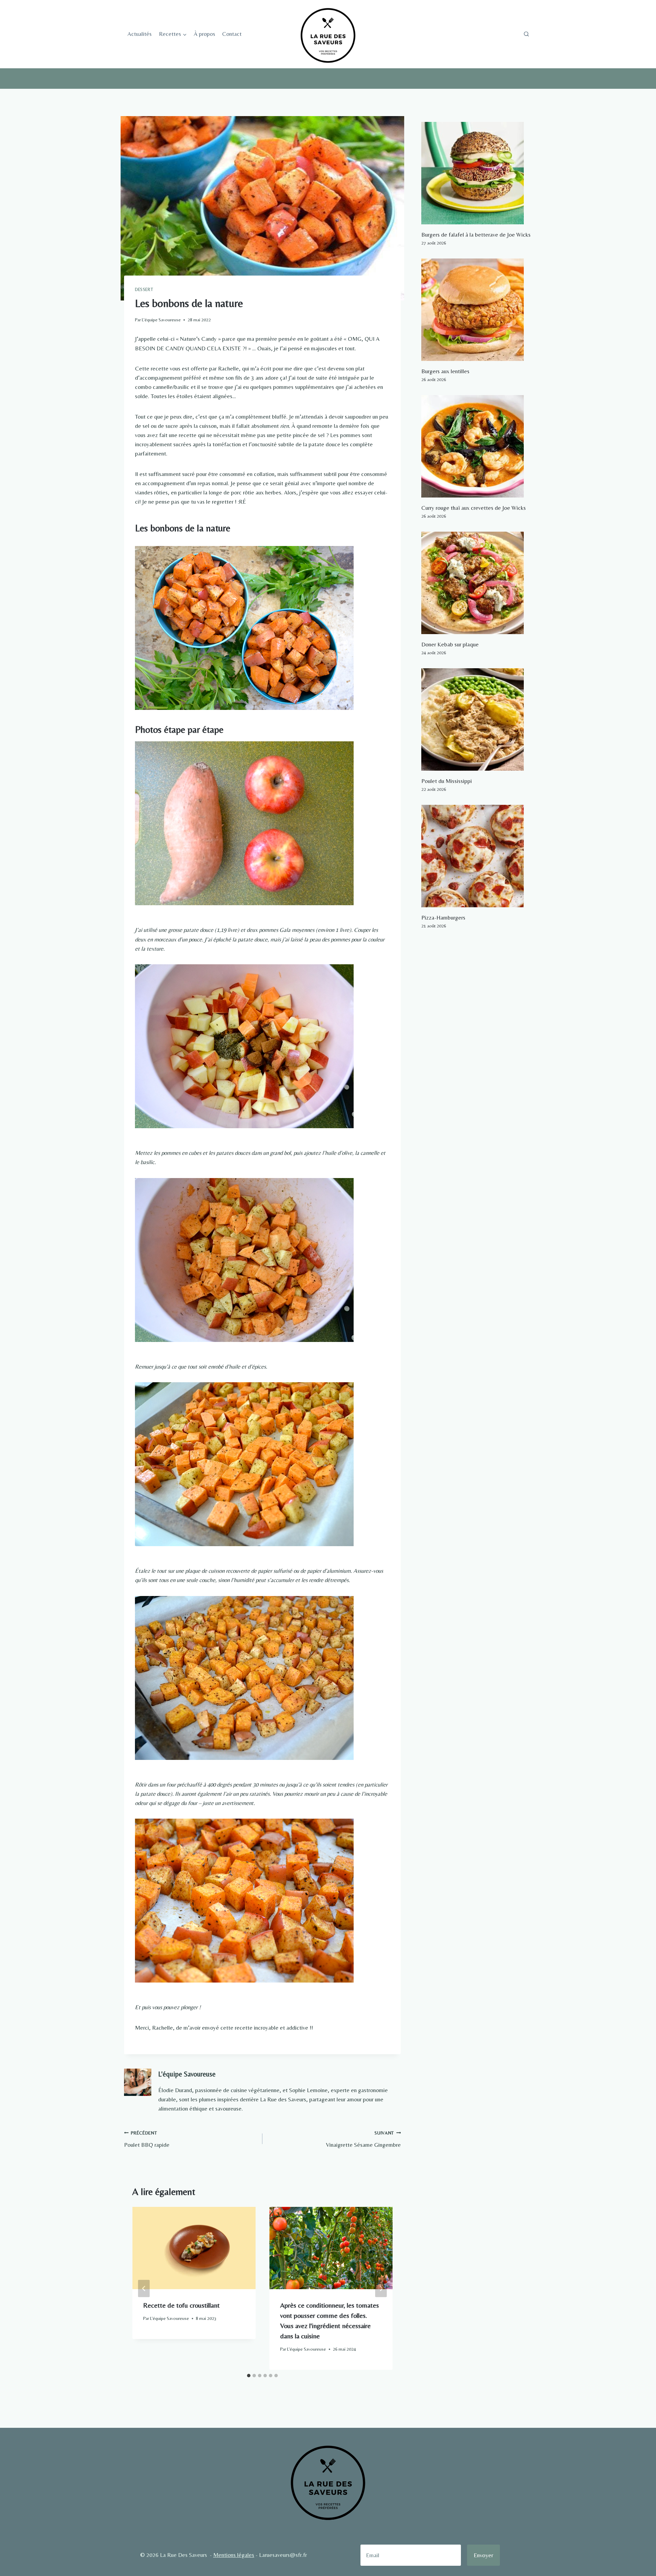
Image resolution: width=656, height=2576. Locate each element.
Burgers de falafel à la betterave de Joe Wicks (476, 235)
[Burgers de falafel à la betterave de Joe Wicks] (477, 173)
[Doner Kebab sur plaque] (477, 583)
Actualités (140, 34)
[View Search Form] (526, 34)
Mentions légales (234, 2555)
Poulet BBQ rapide (147, 2139)
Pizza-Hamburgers (443, 918)
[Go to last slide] (144, 2288)
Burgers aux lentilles (445, 371)
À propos (204, 34)
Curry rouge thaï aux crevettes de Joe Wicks (474, 508)
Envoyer (483, 2555)
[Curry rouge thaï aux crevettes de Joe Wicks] (477, 446)
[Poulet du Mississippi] (477, 719)
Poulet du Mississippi (447, 781)
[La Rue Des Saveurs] (328, 34)
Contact (232, 34)
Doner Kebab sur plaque (450, 644)
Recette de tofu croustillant (181, 2305)
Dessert (144, 290)
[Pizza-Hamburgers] (477, 856)
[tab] (249, 2376)
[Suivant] (381, 2288)
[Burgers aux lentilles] (477, 310)
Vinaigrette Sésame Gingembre (363, 2139)
